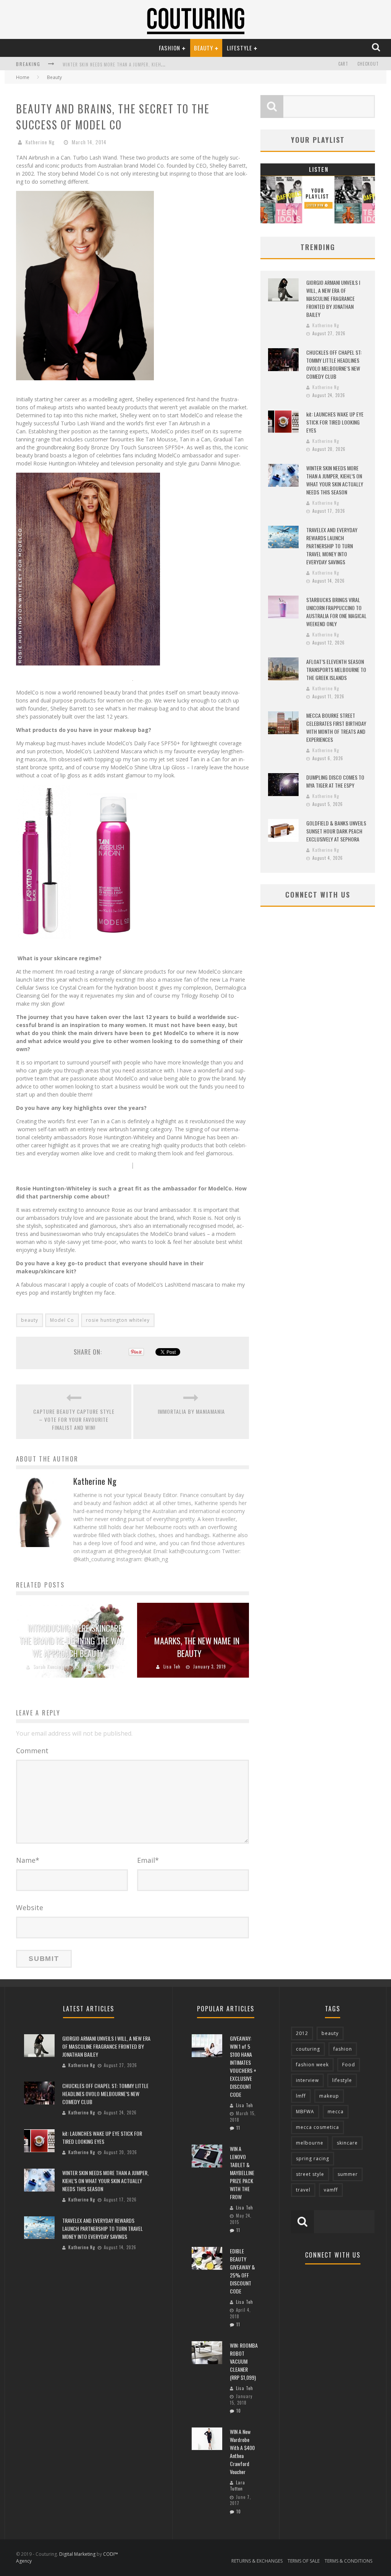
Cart (343, 64)
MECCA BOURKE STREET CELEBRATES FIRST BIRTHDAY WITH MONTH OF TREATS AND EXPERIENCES (336, 727)
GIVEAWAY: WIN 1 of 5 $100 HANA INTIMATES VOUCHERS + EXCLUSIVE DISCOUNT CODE (243, 2066)
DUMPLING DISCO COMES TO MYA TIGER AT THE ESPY (335, 781)
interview (307, 2080)
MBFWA (305, 2112)
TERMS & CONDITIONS (348, 2561)
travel (303, 2190)
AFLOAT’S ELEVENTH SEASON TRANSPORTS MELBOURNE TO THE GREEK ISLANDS (336, 669)
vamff (331, 2190)
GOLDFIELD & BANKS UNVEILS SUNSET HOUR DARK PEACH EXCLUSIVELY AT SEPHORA (336, 831)
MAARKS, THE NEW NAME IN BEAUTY (197, 1647)
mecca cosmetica (317, 2127)
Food (349, 2065)
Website (30, 1907)
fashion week (312, 2065)
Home (23, 77)
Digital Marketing (77, 2554)
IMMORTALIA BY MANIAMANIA (191, 1411)
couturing (308, 2049)
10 (239, 2411)
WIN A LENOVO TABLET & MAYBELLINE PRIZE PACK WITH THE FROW (242, 2173)
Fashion (170, 48)
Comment (32, 1751)
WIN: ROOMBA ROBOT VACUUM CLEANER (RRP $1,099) (244, 2361)
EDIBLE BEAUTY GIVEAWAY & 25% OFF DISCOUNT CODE (242, 2271)
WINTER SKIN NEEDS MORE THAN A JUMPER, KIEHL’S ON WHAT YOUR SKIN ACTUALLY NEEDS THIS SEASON (335, 480)
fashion (343, 2049)
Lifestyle (239, 48)
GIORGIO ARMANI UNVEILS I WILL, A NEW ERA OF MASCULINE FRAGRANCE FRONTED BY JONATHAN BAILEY (333, 298)
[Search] (377, 48)
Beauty (204, 48)
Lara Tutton (238, 2486)
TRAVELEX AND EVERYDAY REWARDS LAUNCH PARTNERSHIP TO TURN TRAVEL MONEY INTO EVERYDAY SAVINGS (332, 546)
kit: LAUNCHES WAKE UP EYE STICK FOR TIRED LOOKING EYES (335, 422)
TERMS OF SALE (304, 2561)
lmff (301, 2096)
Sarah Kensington (52, 1667)
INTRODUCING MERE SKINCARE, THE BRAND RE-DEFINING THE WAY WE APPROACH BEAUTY (72, 1641)
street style (310, 2174)
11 (238, 2128)
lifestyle (342, 2080)
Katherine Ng (40, 142)
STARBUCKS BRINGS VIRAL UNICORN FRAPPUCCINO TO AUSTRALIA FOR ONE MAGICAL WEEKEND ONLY (336, 612)
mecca (336, 2112)
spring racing (313, 2159)
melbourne (310, 2143)
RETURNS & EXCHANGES (257, 2561)
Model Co (62, 1320)
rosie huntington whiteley (118, 1320)
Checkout (368, 64)
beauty (30, 1320)
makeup (329, 2096)
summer (348, 2174)
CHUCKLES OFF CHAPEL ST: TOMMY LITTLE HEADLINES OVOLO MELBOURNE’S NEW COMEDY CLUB (334, 364)
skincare (347, 2143)
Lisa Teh (172, 1667)
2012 (302, 2033)
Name (28, 1860)
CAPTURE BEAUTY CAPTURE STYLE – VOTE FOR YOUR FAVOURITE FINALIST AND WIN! (74, 1419)
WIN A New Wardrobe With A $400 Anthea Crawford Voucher (242, 2452)
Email (148, 1860)
